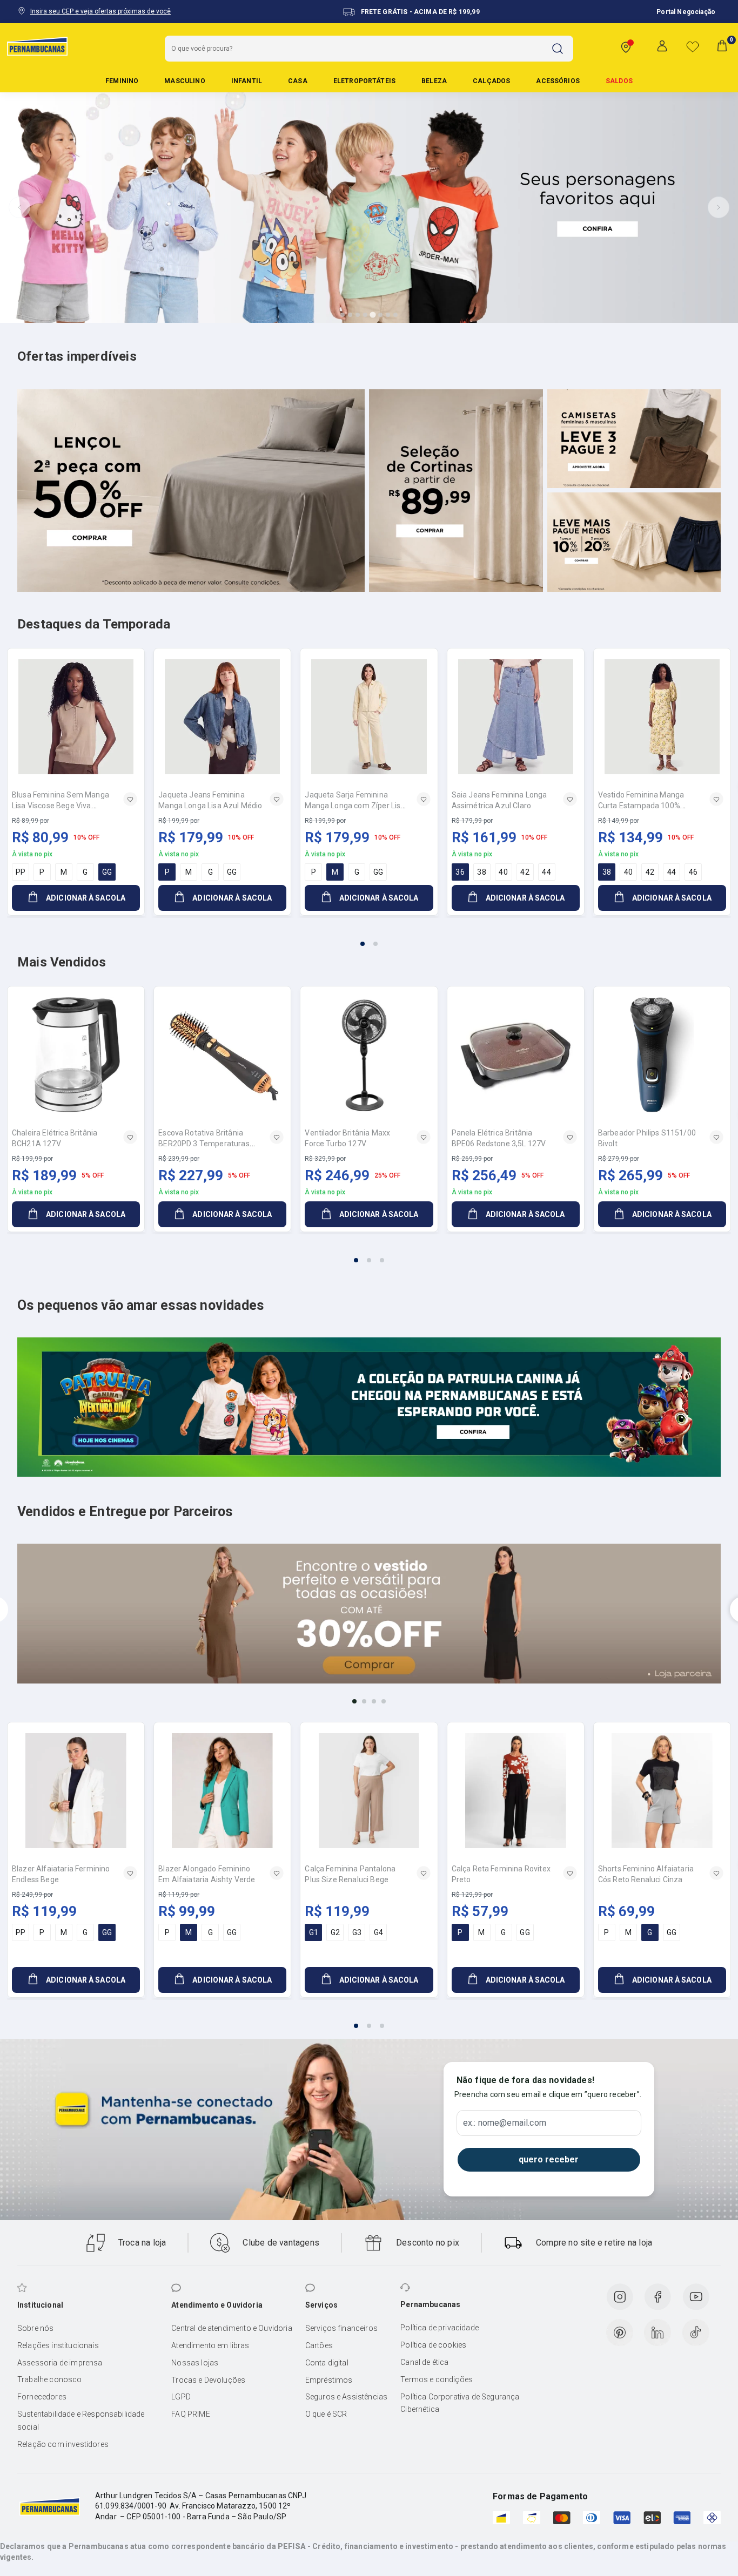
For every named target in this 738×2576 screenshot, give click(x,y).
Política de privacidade (440, 2328)
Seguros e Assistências (347, 2397)
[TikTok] (696, 2332)
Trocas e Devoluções (208, 2380)
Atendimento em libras (210, 2345)
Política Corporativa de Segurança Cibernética (460, 2403)
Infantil (247, 81)
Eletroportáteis (364, 81)
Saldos (619, 81)
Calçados (491, 81)
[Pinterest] (620, 2332)
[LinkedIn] (658, 2332)
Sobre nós (35, 2328)
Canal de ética (424, 2362)
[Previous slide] (19, 207)
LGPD (181, 2397)
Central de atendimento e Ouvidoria (232, 2328)
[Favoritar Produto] (130, 799)
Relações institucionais (58, 2345)
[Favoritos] (693, 46)
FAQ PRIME (190, 2414)
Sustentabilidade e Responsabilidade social (81, 2421)
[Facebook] (658, 2297)
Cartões (319, 2345)
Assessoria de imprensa (60, 2363)
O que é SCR (326, 2414)
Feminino (122, 81)
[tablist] (369, 937)
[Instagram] (620, 2297)
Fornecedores (42, 2397)
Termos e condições (437, 2379)
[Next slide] (719, 207)
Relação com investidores (63, 2444)
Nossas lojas (195, 2363)
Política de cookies (433, 2345)
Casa (298, 81)
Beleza (434, 81)
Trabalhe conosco (50, 2379)
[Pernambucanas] (37, 46)
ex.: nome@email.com (505, 2123)
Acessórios (558, 81)
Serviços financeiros (341, 2328)
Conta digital (327, 2363)
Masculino (185, 81)
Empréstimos (329, 2380)
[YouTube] (696, 2297)
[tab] (343, 315)
